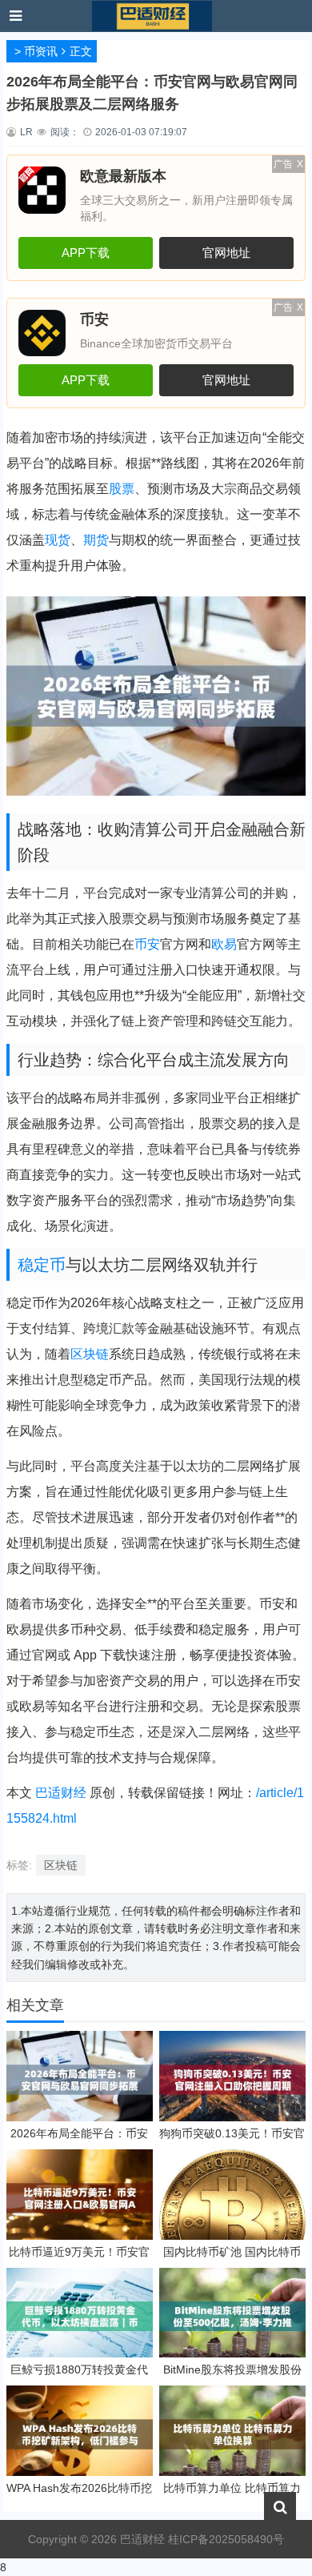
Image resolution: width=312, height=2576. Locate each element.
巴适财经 (61, 1793)
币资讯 (41, 51)
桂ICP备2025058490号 (224, 2539)
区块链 (90, 1354)
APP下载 (86, 253)
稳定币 (42, 1265)
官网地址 (226, 253)
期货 (96, 540)
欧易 (224, 944)
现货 (58, 540)
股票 (122, 489)
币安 (147, 944)
